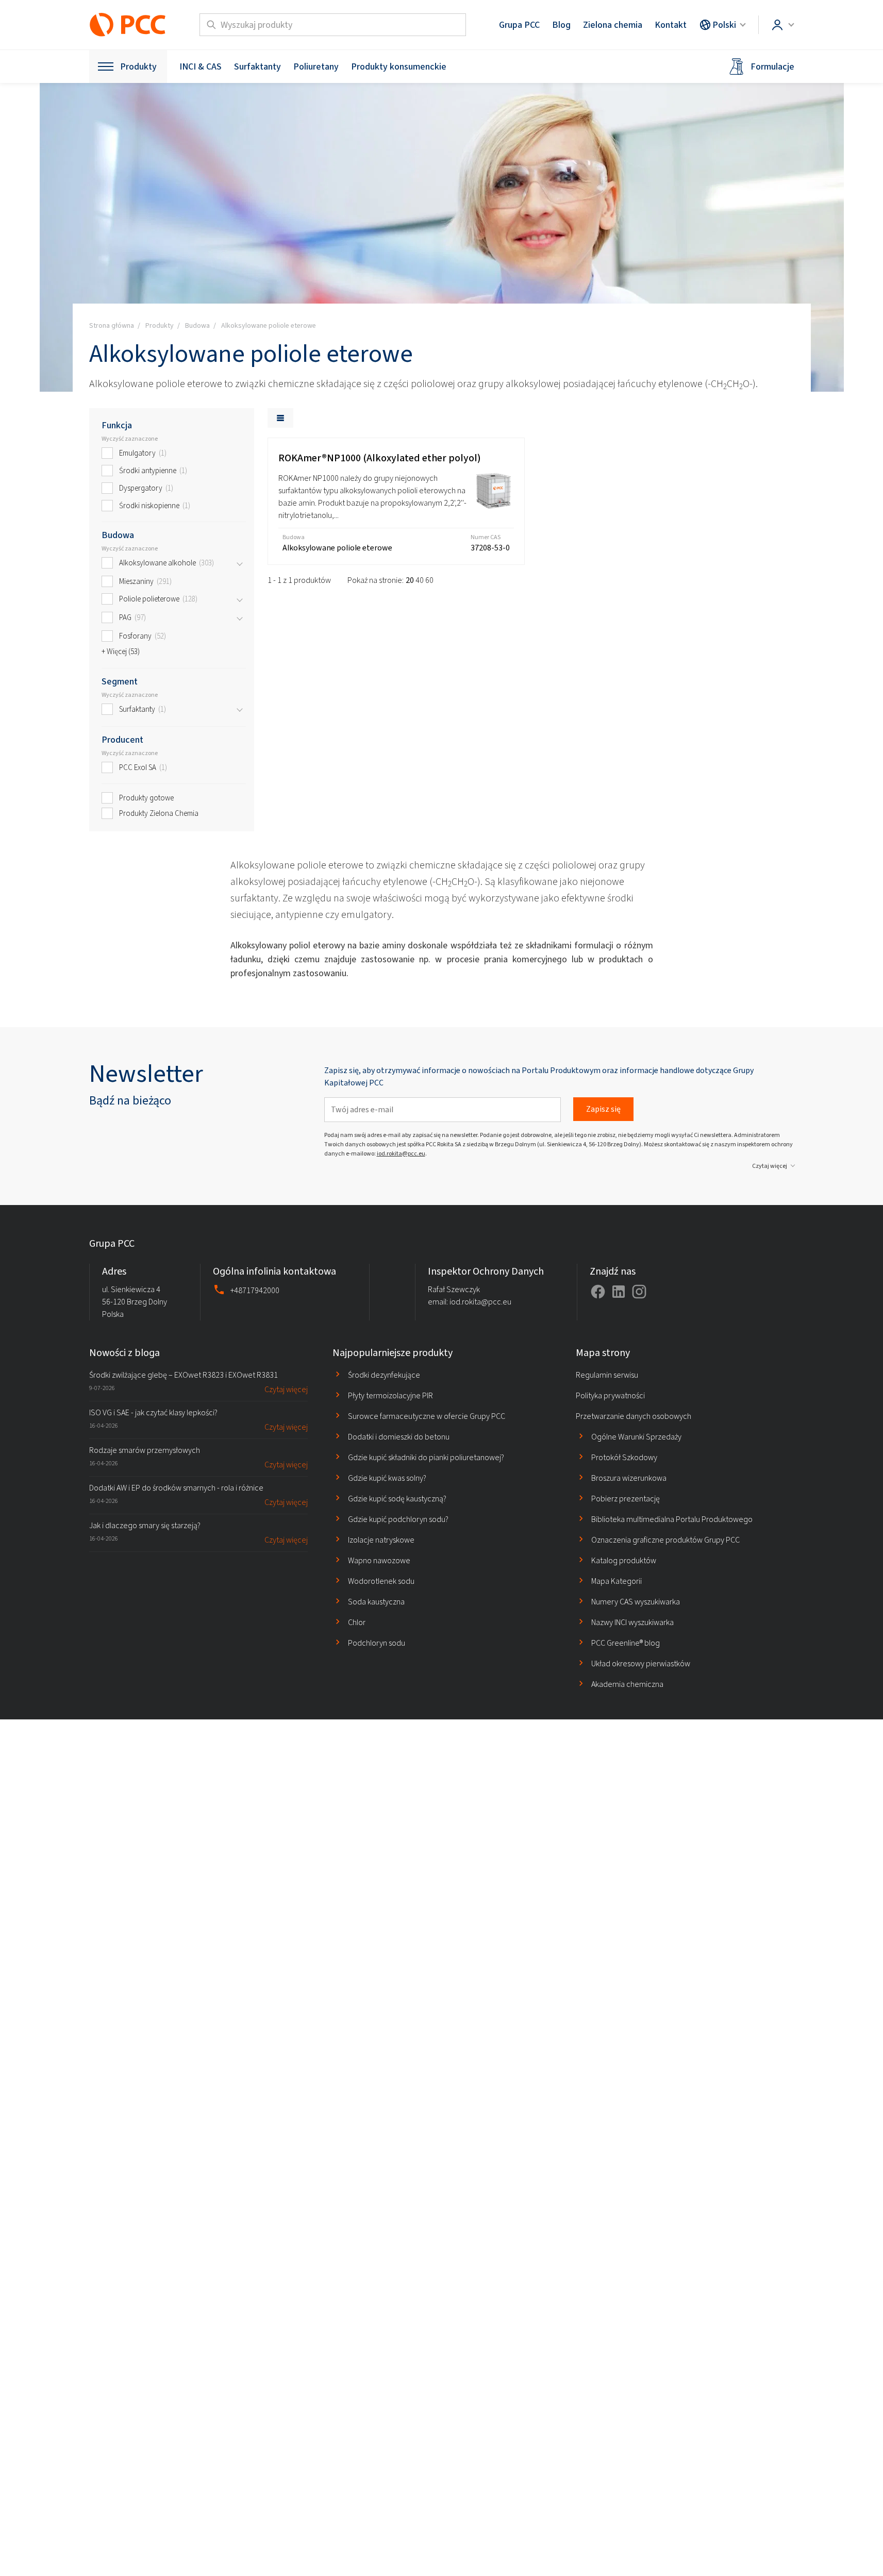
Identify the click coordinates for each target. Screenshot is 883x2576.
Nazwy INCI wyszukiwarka (632, 1622)
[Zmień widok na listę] (280, 418)
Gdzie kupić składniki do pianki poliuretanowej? (426, 1457)
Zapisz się (603, 1109)
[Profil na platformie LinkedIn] (619, 1292)
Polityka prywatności (610, 1395)
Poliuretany (316, 66)
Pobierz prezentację (626, 1499)
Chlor (357, 1622)
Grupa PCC (519, 25)
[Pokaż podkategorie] (240, 563)
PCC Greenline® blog (626, 1643)
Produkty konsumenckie (399, 66)
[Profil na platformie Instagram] (639, 1292)
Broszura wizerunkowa (629, 1478)
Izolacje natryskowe (381, 1540)
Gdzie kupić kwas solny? (387, 1478)
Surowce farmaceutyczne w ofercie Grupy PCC (427, 1416)
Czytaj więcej (770, 1166)
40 (420, 580)
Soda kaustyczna (376, 1602)
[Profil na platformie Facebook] (598, 1292)
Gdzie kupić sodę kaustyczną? (397, 1499)
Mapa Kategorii (617, 1581)
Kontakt (671, 25)
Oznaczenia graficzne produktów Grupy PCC (665, 1540)
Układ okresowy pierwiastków (641, 1663)
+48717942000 (255, 1290)
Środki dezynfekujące (384, 1375)
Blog (561, 25)
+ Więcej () (121, 651)
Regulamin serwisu (607, 1375)
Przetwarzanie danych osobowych (634, 1416)
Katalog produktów (624, 1560)
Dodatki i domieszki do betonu (399, 1437)
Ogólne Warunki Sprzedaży (636, 1437)
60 (429, 580)
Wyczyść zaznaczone (130, 439)
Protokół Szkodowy (624, 1457)
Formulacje (772, 66)
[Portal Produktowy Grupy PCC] (128, 25)
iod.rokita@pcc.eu (401, 1153)
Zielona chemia (613, 25)
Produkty (138, 66)
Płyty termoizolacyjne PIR (390, 1395)
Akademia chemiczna (627, 1684)
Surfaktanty (257, 66)
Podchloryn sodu (377, 1643)
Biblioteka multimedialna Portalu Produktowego (672, 1519)
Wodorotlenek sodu (381, 1581)
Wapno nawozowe (379, 1560)
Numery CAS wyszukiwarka (636, 1602)
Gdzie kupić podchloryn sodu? (398, 1519)
